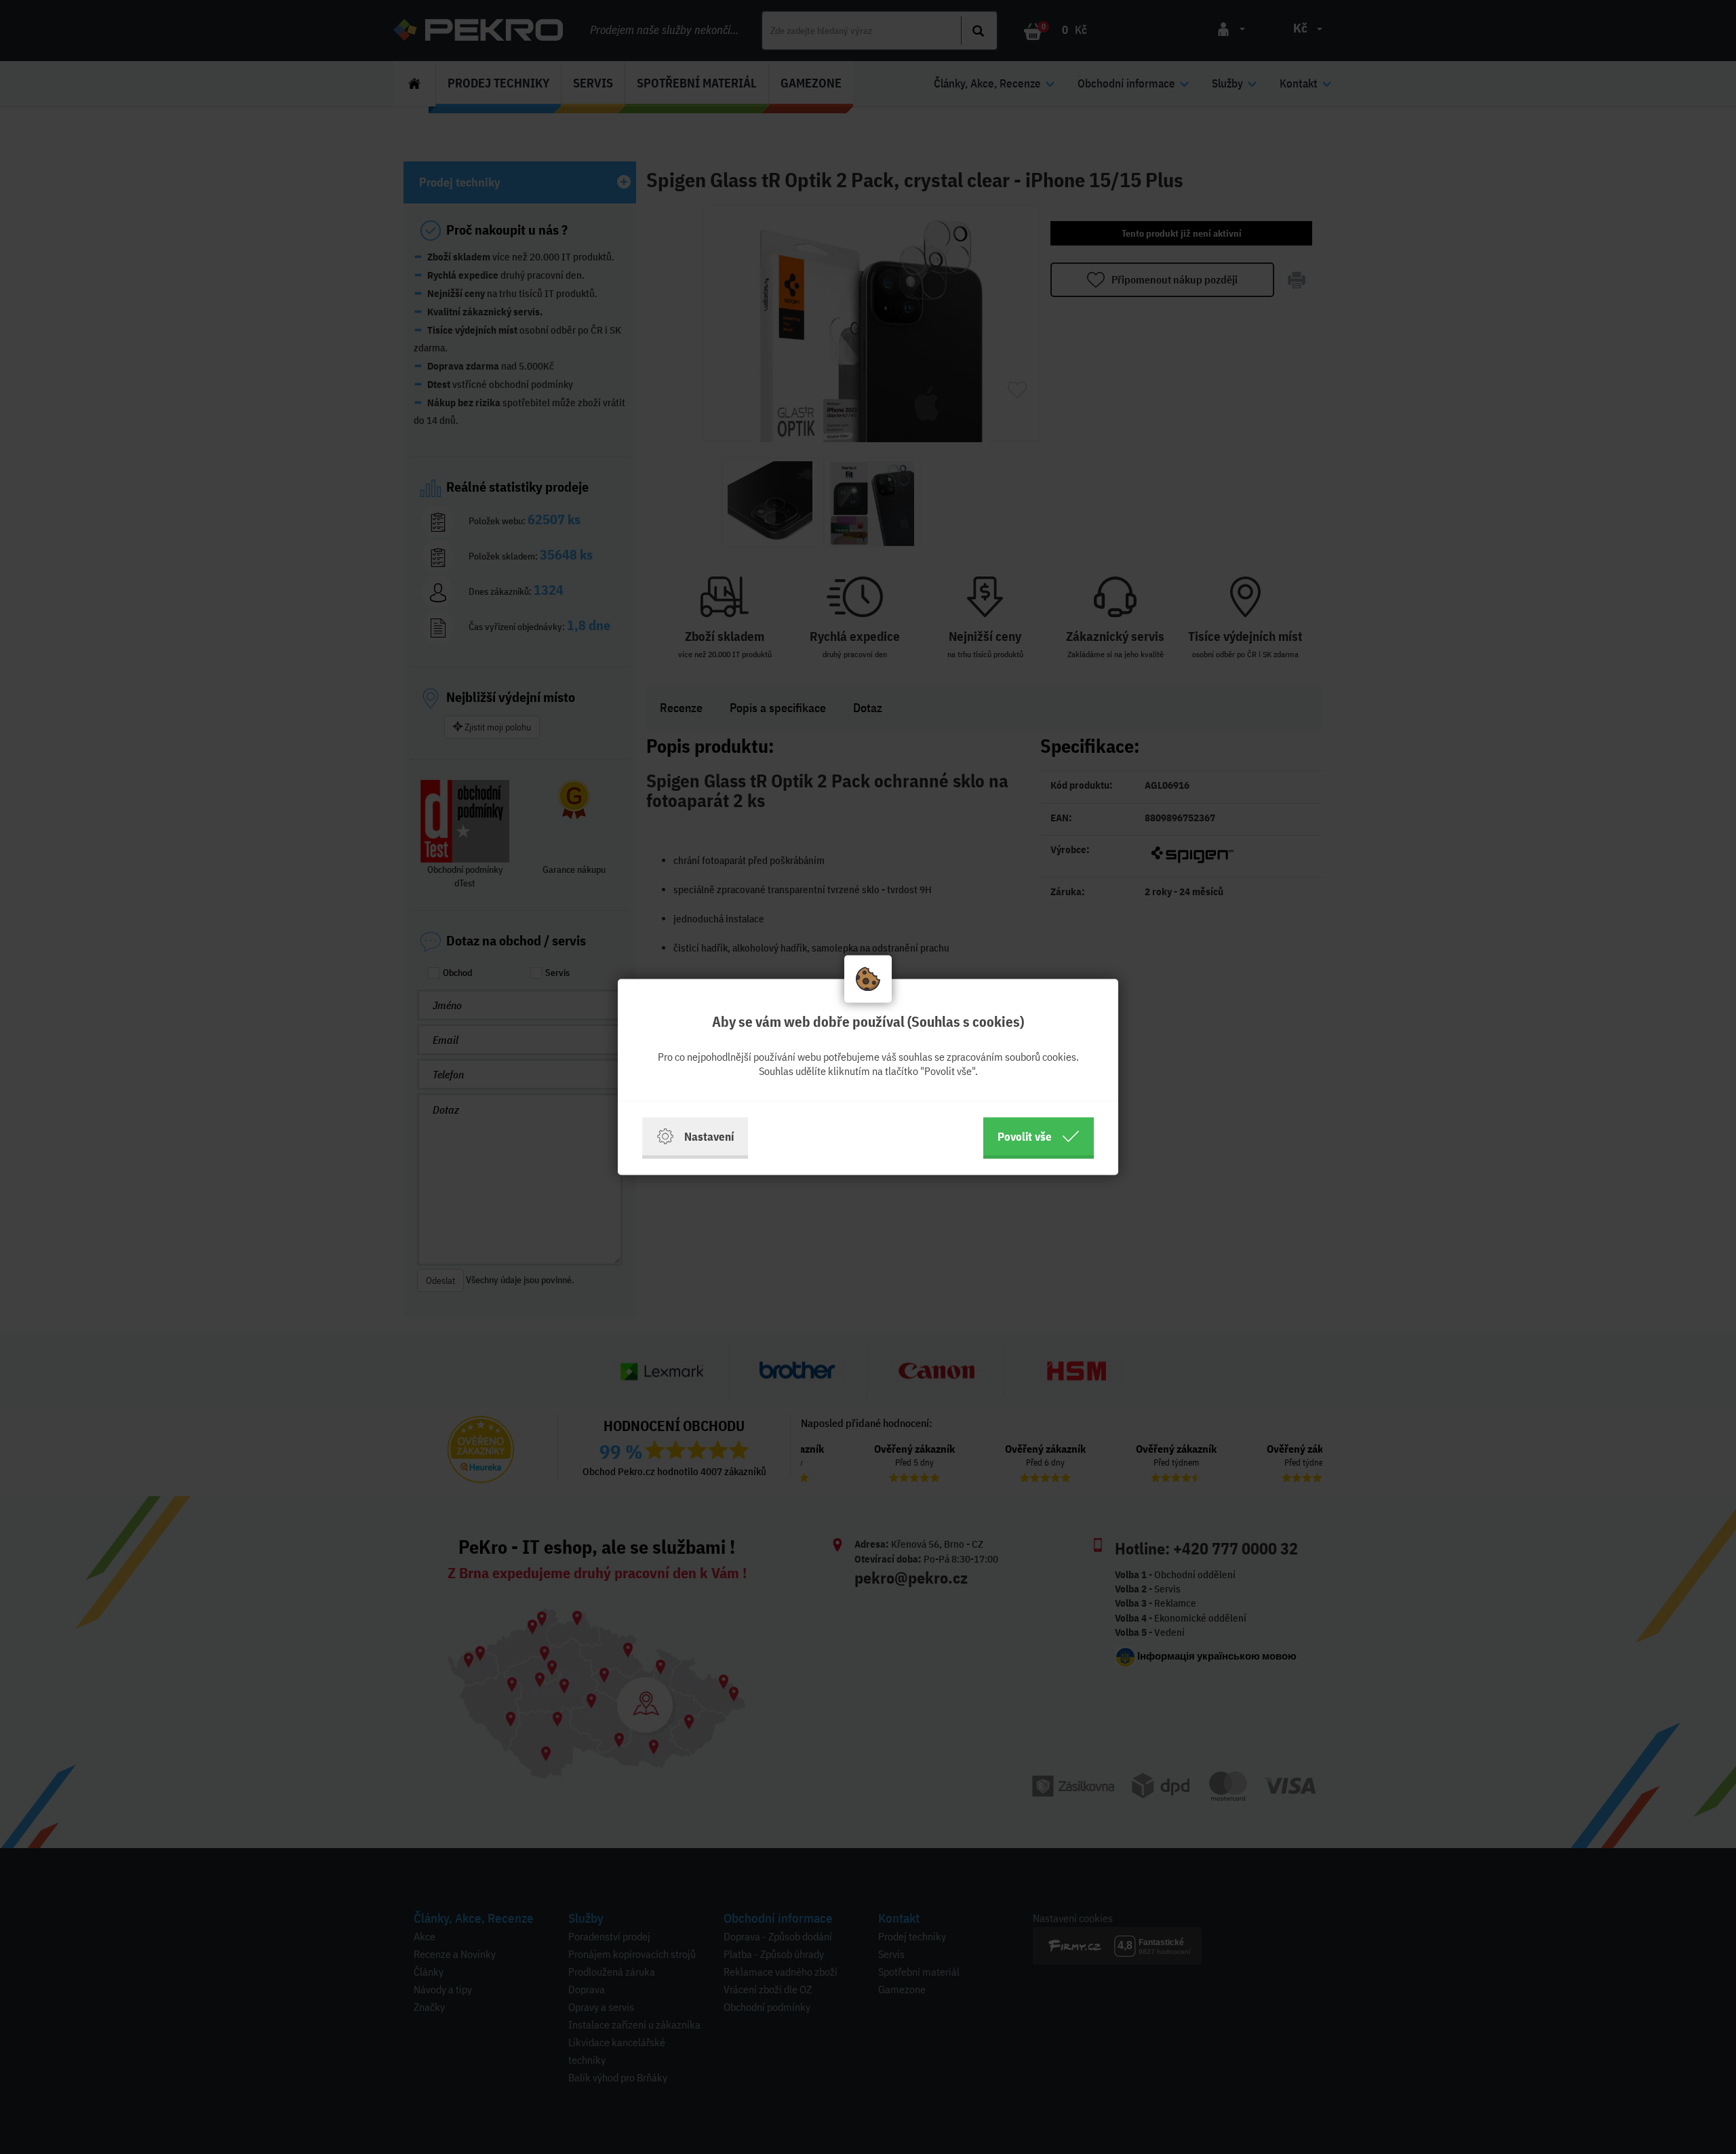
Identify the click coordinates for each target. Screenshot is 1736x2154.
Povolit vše (1025, 1136)
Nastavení (709, 1136)
